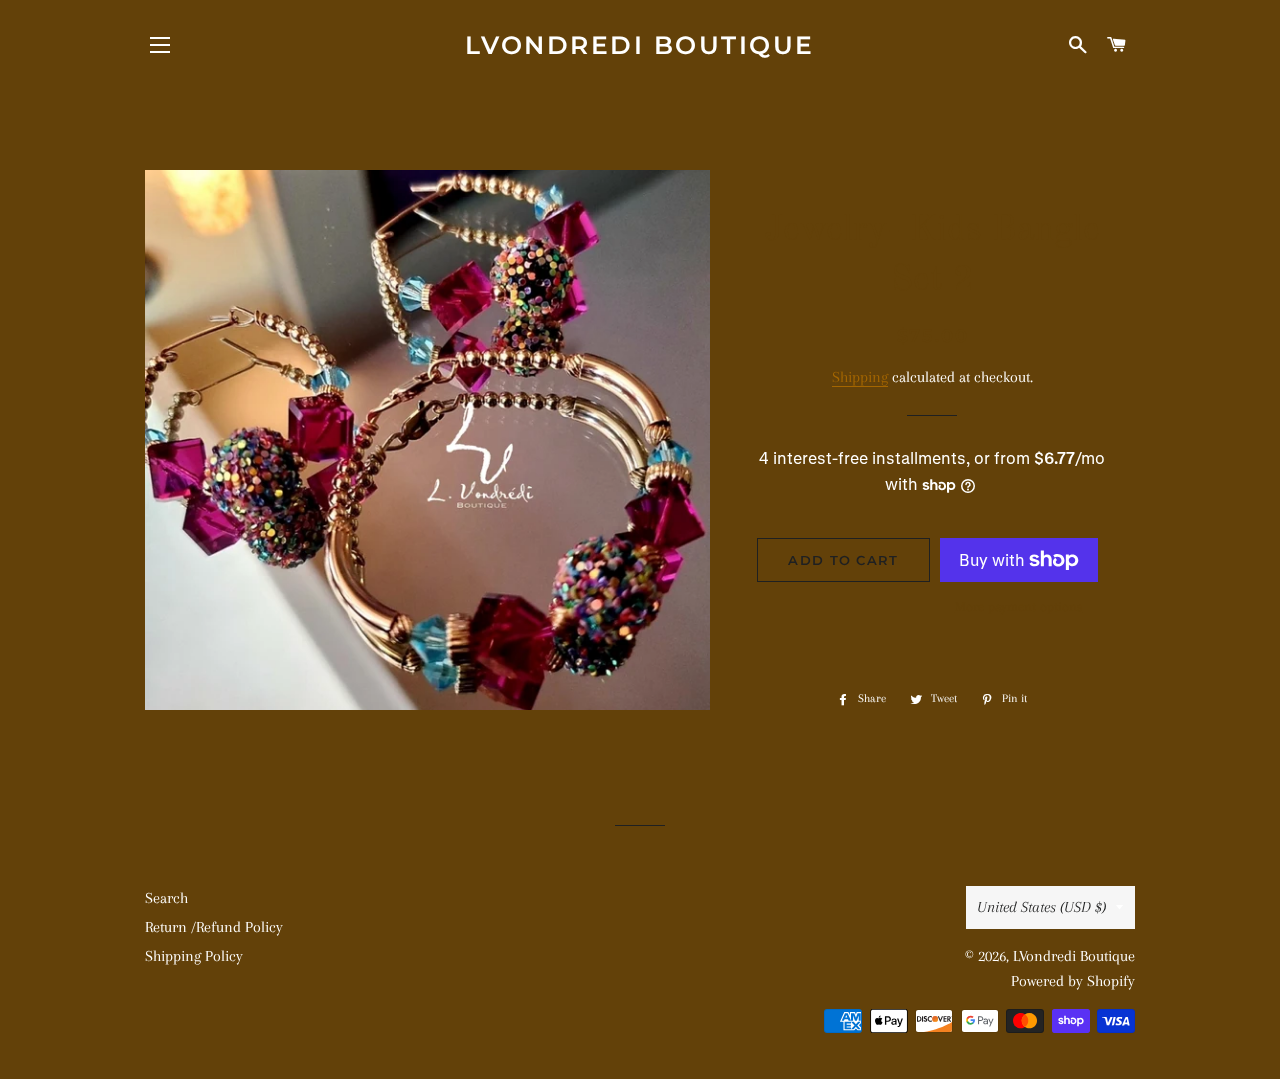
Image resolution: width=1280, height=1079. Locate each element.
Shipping (860, 377)
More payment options (1019, 606)
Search (166, 898)
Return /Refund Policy (214, 927)
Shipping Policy (194, 956)
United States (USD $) (1041, 907)
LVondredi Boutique (640, 45)
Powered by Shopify (1073, 981)
